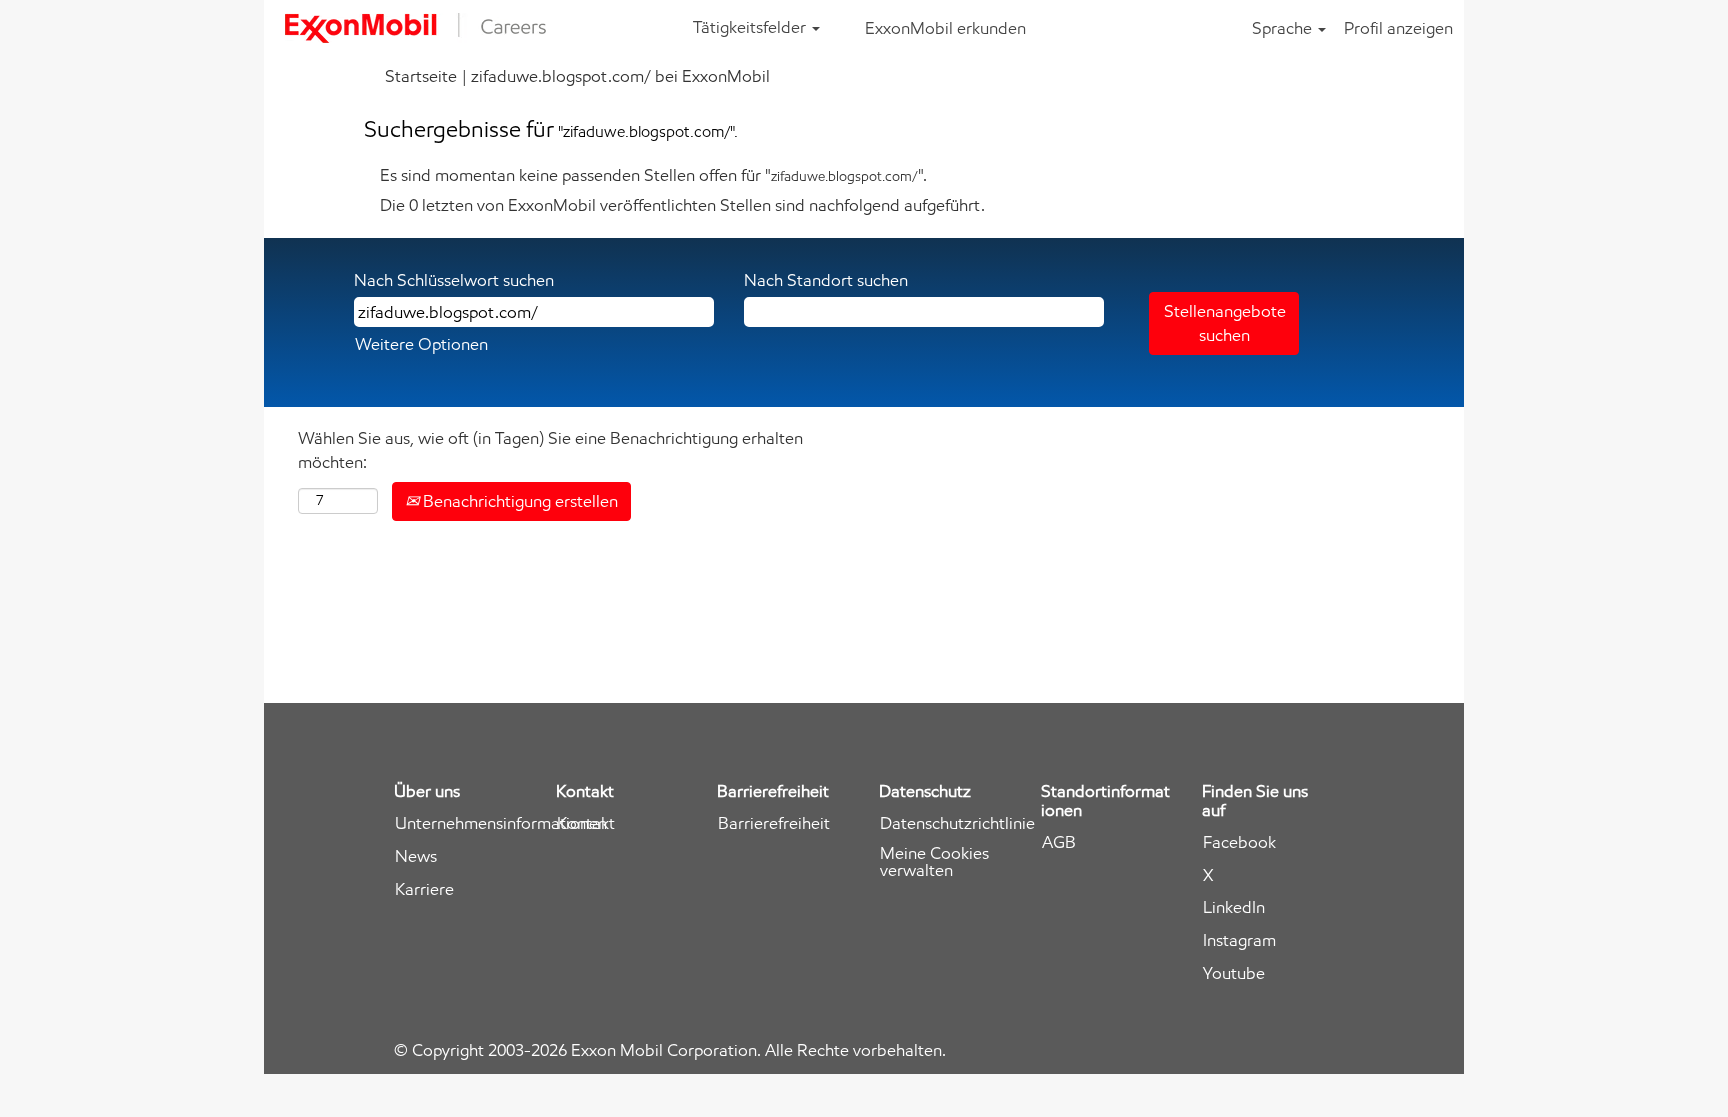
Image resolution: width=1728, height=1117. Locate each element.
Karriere (424, 889)
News (416, 856)
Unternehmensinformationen (501, 823)
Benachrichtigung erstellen (518, 501)
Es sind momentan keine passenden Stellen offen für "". (653, 175)
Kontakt (586, 823)
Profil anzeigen (1398, 28)
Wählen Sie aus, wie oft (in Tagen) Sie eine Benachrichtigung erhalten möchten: (550, 450)
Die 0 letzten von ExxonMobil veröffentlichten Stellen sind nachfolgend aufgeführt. (682, 205)
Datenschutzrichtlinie (957, 823)
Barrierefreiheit (774, 823)
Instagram (1239, 940)
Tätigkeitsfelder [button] (751, 27)
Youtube (1234, 973)
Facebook (1239, 842)
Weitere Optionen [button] (421, 344)
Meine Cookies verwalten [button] (934, 862)
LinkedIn (1234, 907)
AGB (1059, 842)
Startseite (421, 76)
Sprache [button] (1284, 28)
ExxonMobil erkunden (945, 28)
